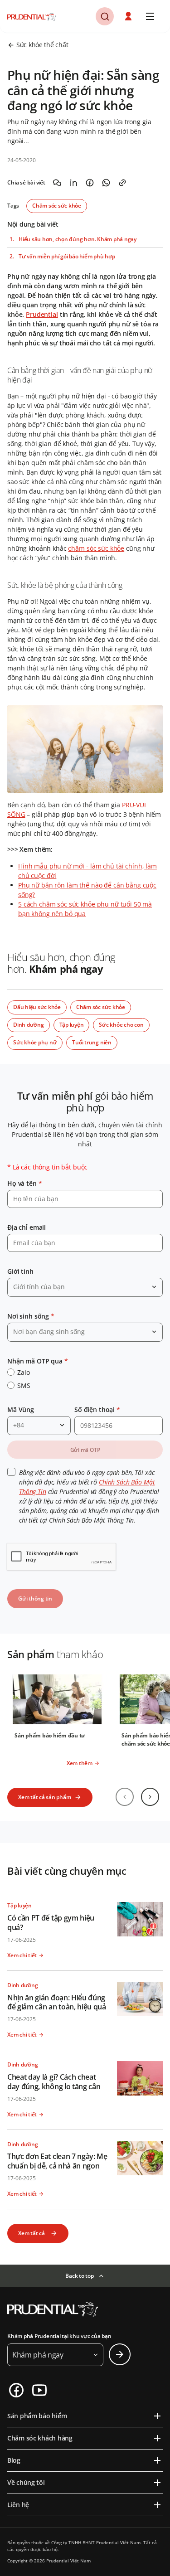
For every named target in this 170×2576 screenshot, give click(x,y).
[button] (129, 16)
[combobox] (85, 1287)
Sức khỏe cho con (121, 1025)
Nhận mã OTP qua (38, 1361)
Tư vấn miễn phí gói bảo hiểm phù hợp (67, 257)
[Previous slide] (125, 1797)
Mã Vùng (21, 1409)
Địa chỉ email (27, 1227)
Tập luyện (72, 1025)
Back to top (79, 2276)
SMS (24, 1385)
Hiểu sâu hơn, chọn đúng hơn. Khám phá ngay (78, 239)
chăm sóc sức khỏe (96, 548)
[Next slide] (150, 1797)
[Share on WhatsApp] (106, 183)
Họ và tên (24, 1183)
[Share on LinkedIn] (73, 183)
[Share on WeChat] (57, 183)
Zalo (23, 1372)
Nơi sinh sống (31, 1316)
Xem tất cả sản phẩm (44, 1797)
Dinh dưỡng (29, 1025)
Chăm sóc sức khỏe (57, 206)
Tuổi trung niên (92, 1042)
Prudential (42, 314)
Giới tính (20, 1271)
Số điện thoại (97, 1409)
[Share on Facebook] (90, 183)
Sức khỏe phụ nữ (35, 1042)
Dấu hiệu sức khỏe (37, 1007)
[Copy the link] (122, 183)
